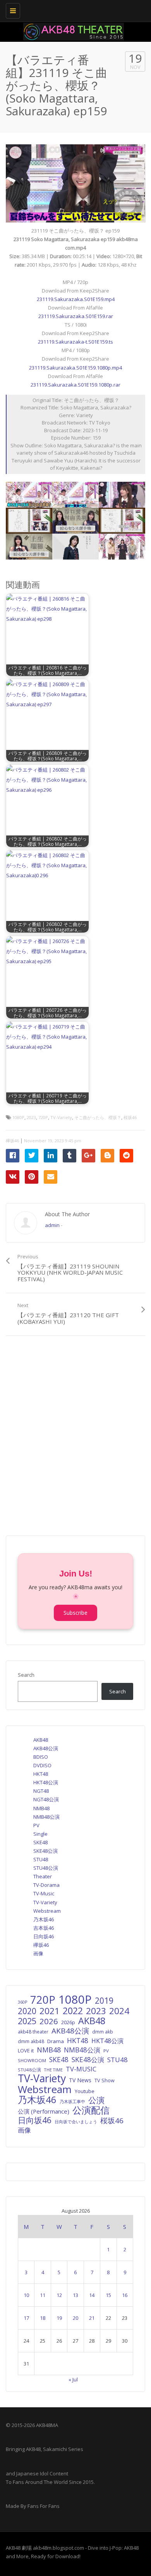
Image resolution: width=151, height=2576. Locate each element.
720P (43, 1117)
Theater (43, 1876)
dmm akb (103, 2032)
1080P (18, 1117)
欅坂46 (12, 1141)
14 (92, 2295)
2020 (27, 2011)
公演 (96, 2100)
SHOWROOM (32, 2060)
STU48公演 (46, 1868)
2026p (68, 2022)
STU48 (41, 1859)
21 (92, 2318)
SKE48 (40, 1842)
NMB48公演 (46, 1817)
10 (26, 2295)
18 (43, 2318)
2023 (31, 1117)
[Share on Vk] (13, 1177)
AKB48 (41, 1740)
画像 (38, 1953)
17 (26, 2318)
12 (59, 2295)
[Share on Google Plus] (88, 1156)
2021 (50, 2011)
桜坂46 (130, 1117)
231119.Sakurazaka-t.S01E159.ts (75, 342)
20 (75, 2318)
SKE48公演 (45, 1851)
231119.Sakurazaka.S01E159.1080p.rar (75, 385)
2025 (27, 2021)
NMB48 (41, 1808)
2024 (119, 2011)
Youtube (85, 2091)
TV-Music (44, 1893)
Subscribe (75, 1613)
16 (125, 2295)
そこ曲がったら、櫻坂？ (98, 1117)
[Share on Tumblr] (69, 1156)
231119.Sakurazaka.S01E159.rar (76, 316)
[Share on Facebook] (13, 1156)
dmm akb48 (31, 2041)
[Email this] (51, 1177)
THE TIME (53, 2070)
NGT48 (41, 1791)
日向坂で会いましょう (76, 2122)
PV (36, 1825)
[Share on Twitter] (32, 1156)
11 (43, 2295)
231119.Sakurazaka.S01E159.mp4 (76, 299)
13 (75, 2295)
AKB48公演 (46, 1748)
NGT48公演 (46, 1799)
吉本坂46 (44, 1928)
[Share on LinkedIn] (51, 1156)
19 (59, 2318)
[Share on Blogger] (107, 1156)
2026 (49, 2021)
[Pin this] (32, 1177)
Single (40, 1834)
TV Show (105, 2080)
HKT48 (41, 1774)
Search (26, 1675)
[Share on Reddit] (126, 1156)
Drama (56, 2041)
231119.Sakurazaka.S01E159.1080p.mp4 (75, 368)
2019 (104, 2001)
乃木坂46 (44, 1919)
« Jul (73, 2379)
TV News (80, 2080)
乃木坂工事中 (72, 2101)
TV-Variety (61, 1117)
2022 (73, 2011)
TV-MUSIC (81, 2069)
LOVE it (26, 2051)
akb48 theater (33, 2032)
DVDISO (42, 1765)
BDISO (41, 1757)
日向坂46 (44, 1936)
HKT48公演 (46, 1782)
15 (108, 2295)
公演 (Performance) (44, 2111)
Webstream (47, 1911)
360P (22, 2002)
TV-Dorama (46, 1885)
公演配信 (91, 2110)
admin (52, 1225)
